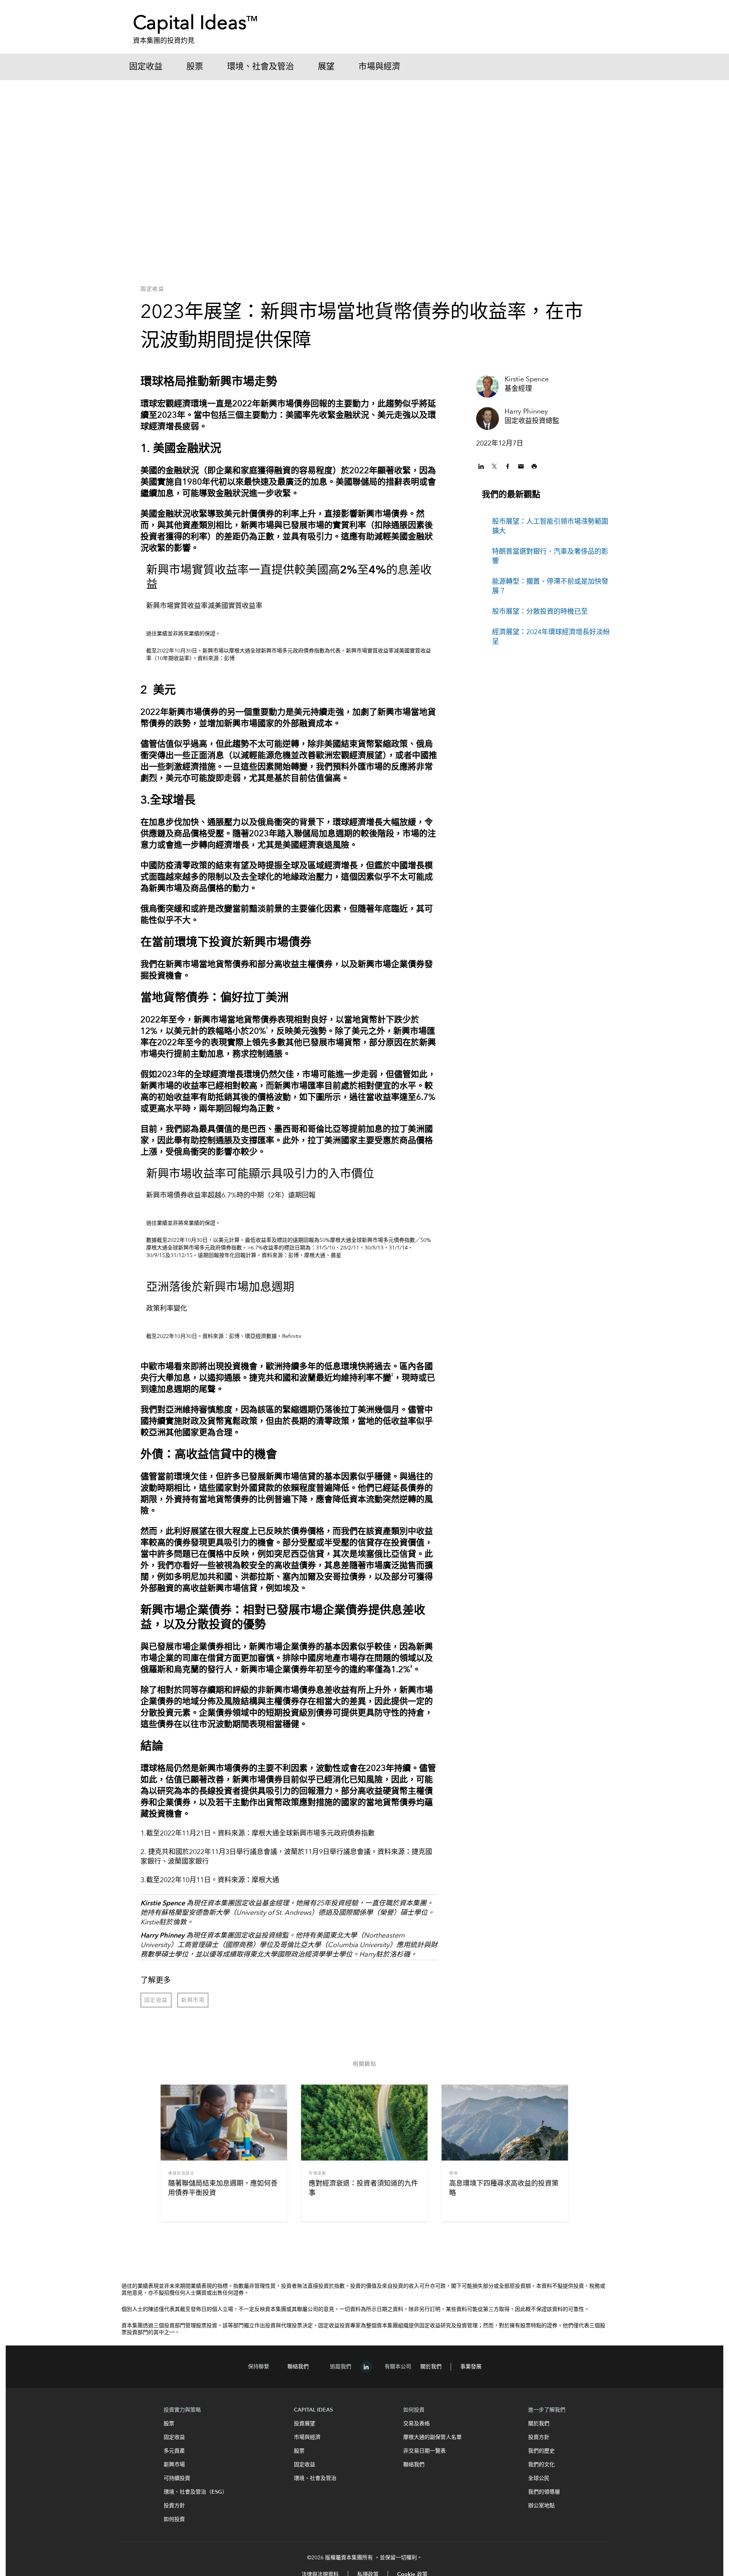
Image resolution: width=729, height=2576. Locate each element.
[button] (482, 466)
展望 (326, 67)
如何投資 (174, 2519)
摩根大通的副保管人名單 (432, 2437)
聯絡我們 (298, 2367)
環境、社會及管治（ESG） (196, 2492)
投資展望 (305, 2424)
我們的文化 (541, 2465)
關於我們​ (539, 2424)
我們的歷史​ (541, 2451)
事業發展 (471, 2367)
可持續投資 (177, 2478)
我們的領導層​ (544, 2492)
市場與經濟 (379, 67)
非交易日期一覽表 (424, 2451)
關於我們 (431, 2367)
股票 (195, 67)
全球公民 (539, 2478)
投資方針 (539, 2437)
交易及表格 (417, 2424)
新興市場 (174, 2465)
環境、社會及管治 (260, 67)
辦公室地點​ (541, 2506)
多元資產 (174, 2451)
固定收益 (146, 67)
